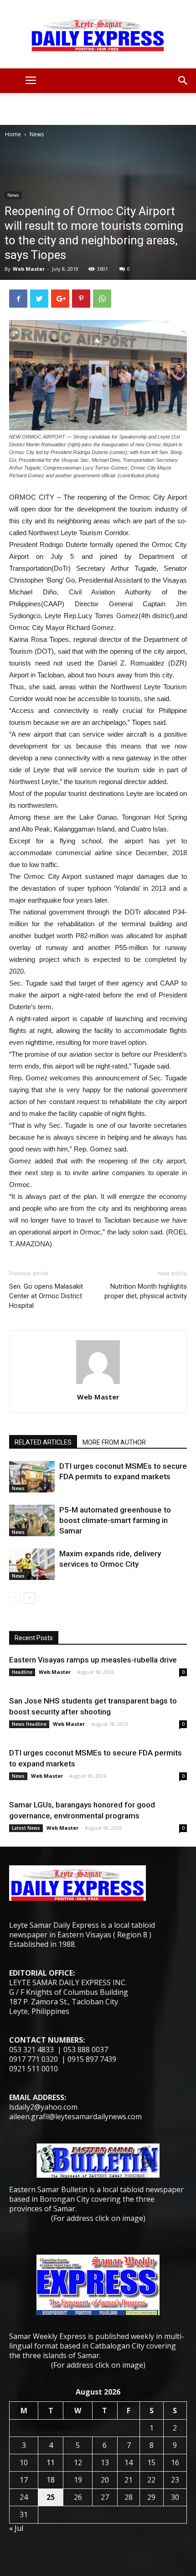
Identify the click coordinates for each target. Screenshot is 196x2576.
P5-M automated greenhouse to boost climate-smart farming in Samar (115, 1520)
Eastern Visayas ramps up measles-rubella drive (93, 1660)
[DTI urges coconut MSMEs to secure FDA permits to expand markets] (32, 1477)
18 (51, 2480)
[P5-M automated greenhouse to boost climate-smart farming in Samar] (32, 1520)
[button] (183, 81)
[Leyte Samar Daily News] (98, 34)
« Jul (16, 2528)
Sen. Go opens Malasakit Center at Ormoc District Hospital (46, 1296)
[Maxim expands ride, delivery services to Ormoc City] (32, 1564)
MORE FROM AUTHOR (114, 1442)
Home (13, 134)
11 (51, 2462)
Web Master (29, 269)
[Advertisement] (98, 109)
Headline (22, 1672)
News (37, 134)
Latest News (26, 1828)
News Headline (29, 1724)
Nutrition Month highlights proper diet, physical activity (146, 1291)
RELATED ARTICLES (43, 1442)
